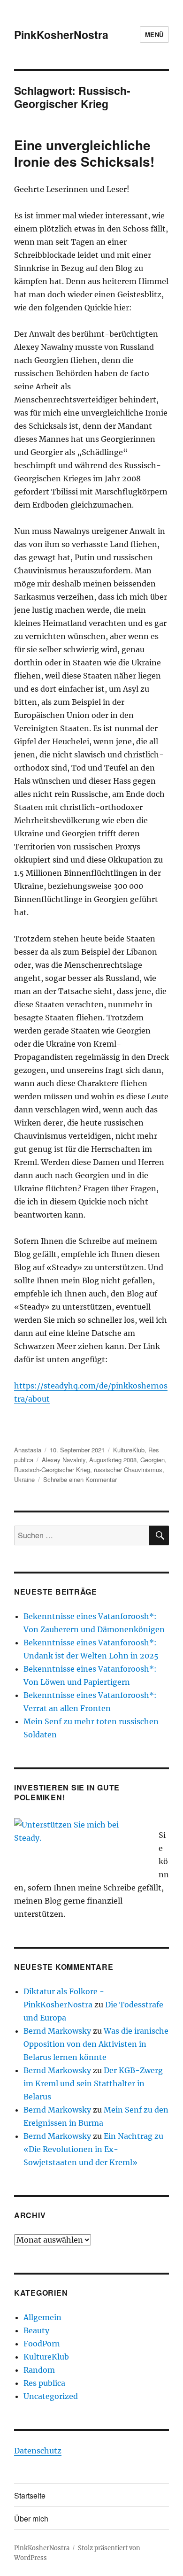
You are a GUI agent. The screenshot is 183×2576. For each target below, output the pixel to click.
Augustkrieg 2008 (113, 1460)
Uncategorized (51, 2396)
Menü (154, 35)
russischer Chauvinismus (128, 1469)
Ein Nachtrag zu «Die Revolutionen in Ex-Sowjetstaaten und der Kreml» (93, 2149)
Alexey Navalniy (64, 1460)
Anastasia (28, 1450)
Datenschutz (38, 2451)
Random (39, 2370)
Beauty (36, 2330)
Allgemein (42, 2317)
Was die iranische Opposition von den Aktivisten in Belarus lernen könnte (96, 2044)
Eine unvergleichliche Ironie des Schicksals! (84, 153)
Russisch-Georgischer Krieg (52, 1469)
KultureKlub (129, 1450)
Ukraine (24, 1479)
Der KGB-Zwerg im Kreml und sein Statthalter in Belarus (93, 2083)
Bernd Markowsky (57, 2031)
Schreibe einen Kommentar (80, 1479)
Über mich (31, 2518)
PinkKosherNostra (61, 35)
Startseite (30, 2495)
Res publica (44, 2383)
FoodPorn (42, 2344)
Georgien (152, 1460)
